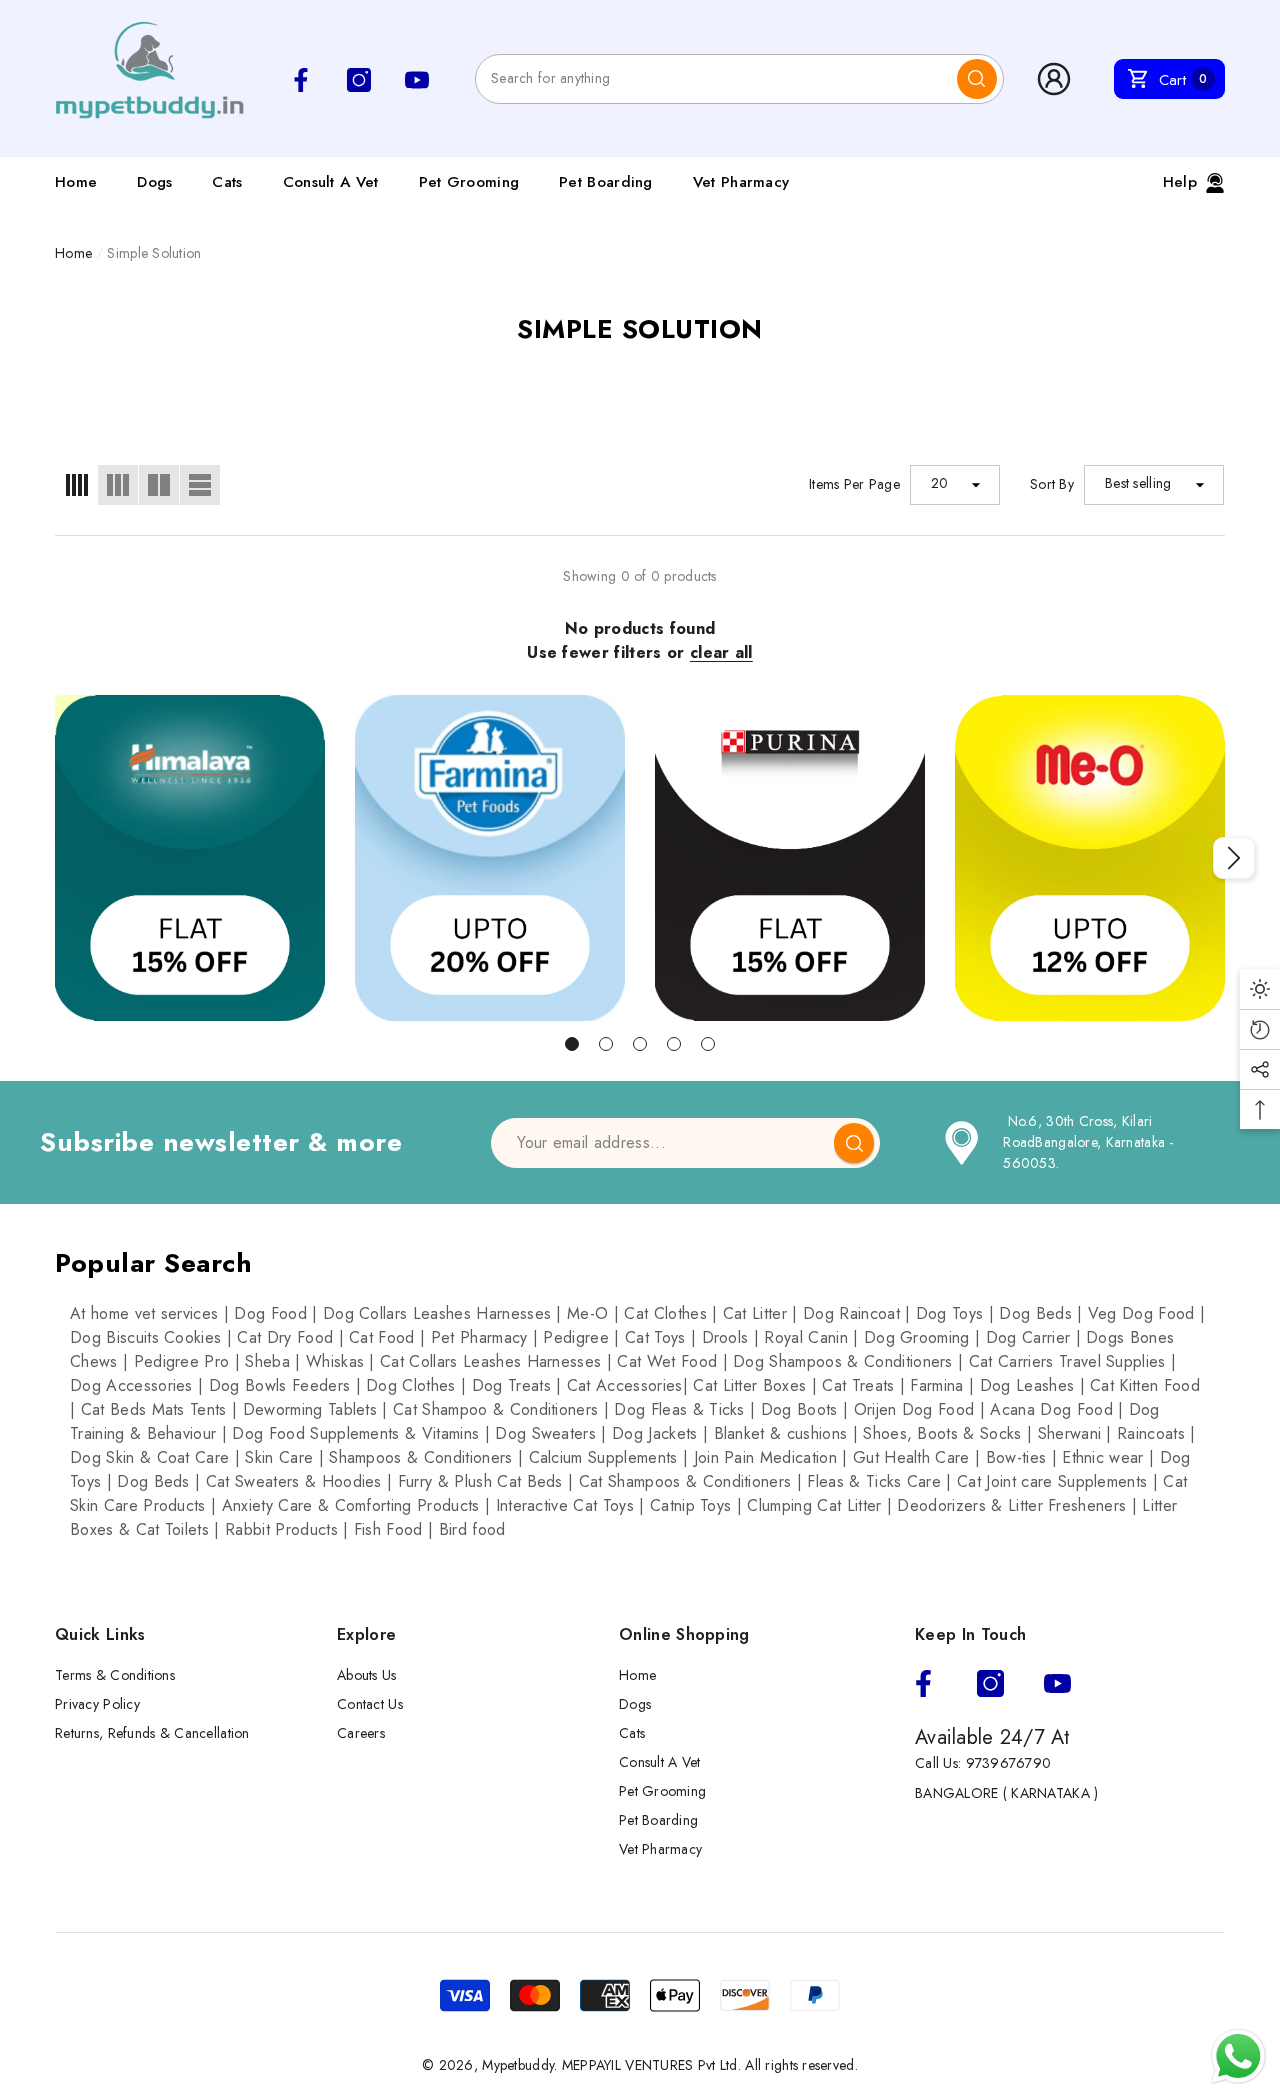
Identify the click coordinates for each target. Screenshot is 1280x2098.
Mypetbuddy (518, 2065)
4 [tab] (674, 1044)
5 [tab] (708, 1044)
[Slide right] (1234, 858)
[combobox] (716, 79)
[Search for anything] (739, 79)
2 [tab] (606, 1044)
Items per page (854, 484)
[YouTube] (1057, 1683)
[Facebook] (923, 1683)
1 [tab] (572, 1044)
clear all (721, 652)
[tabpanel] (190, 858)
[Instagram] (990, 1683)
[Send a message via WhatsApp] (1238, 2056)
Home (73, 253)
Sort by (1052, 484)
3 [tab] (640, 1044)
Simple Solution (154, 253)
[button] (1169, 79)
